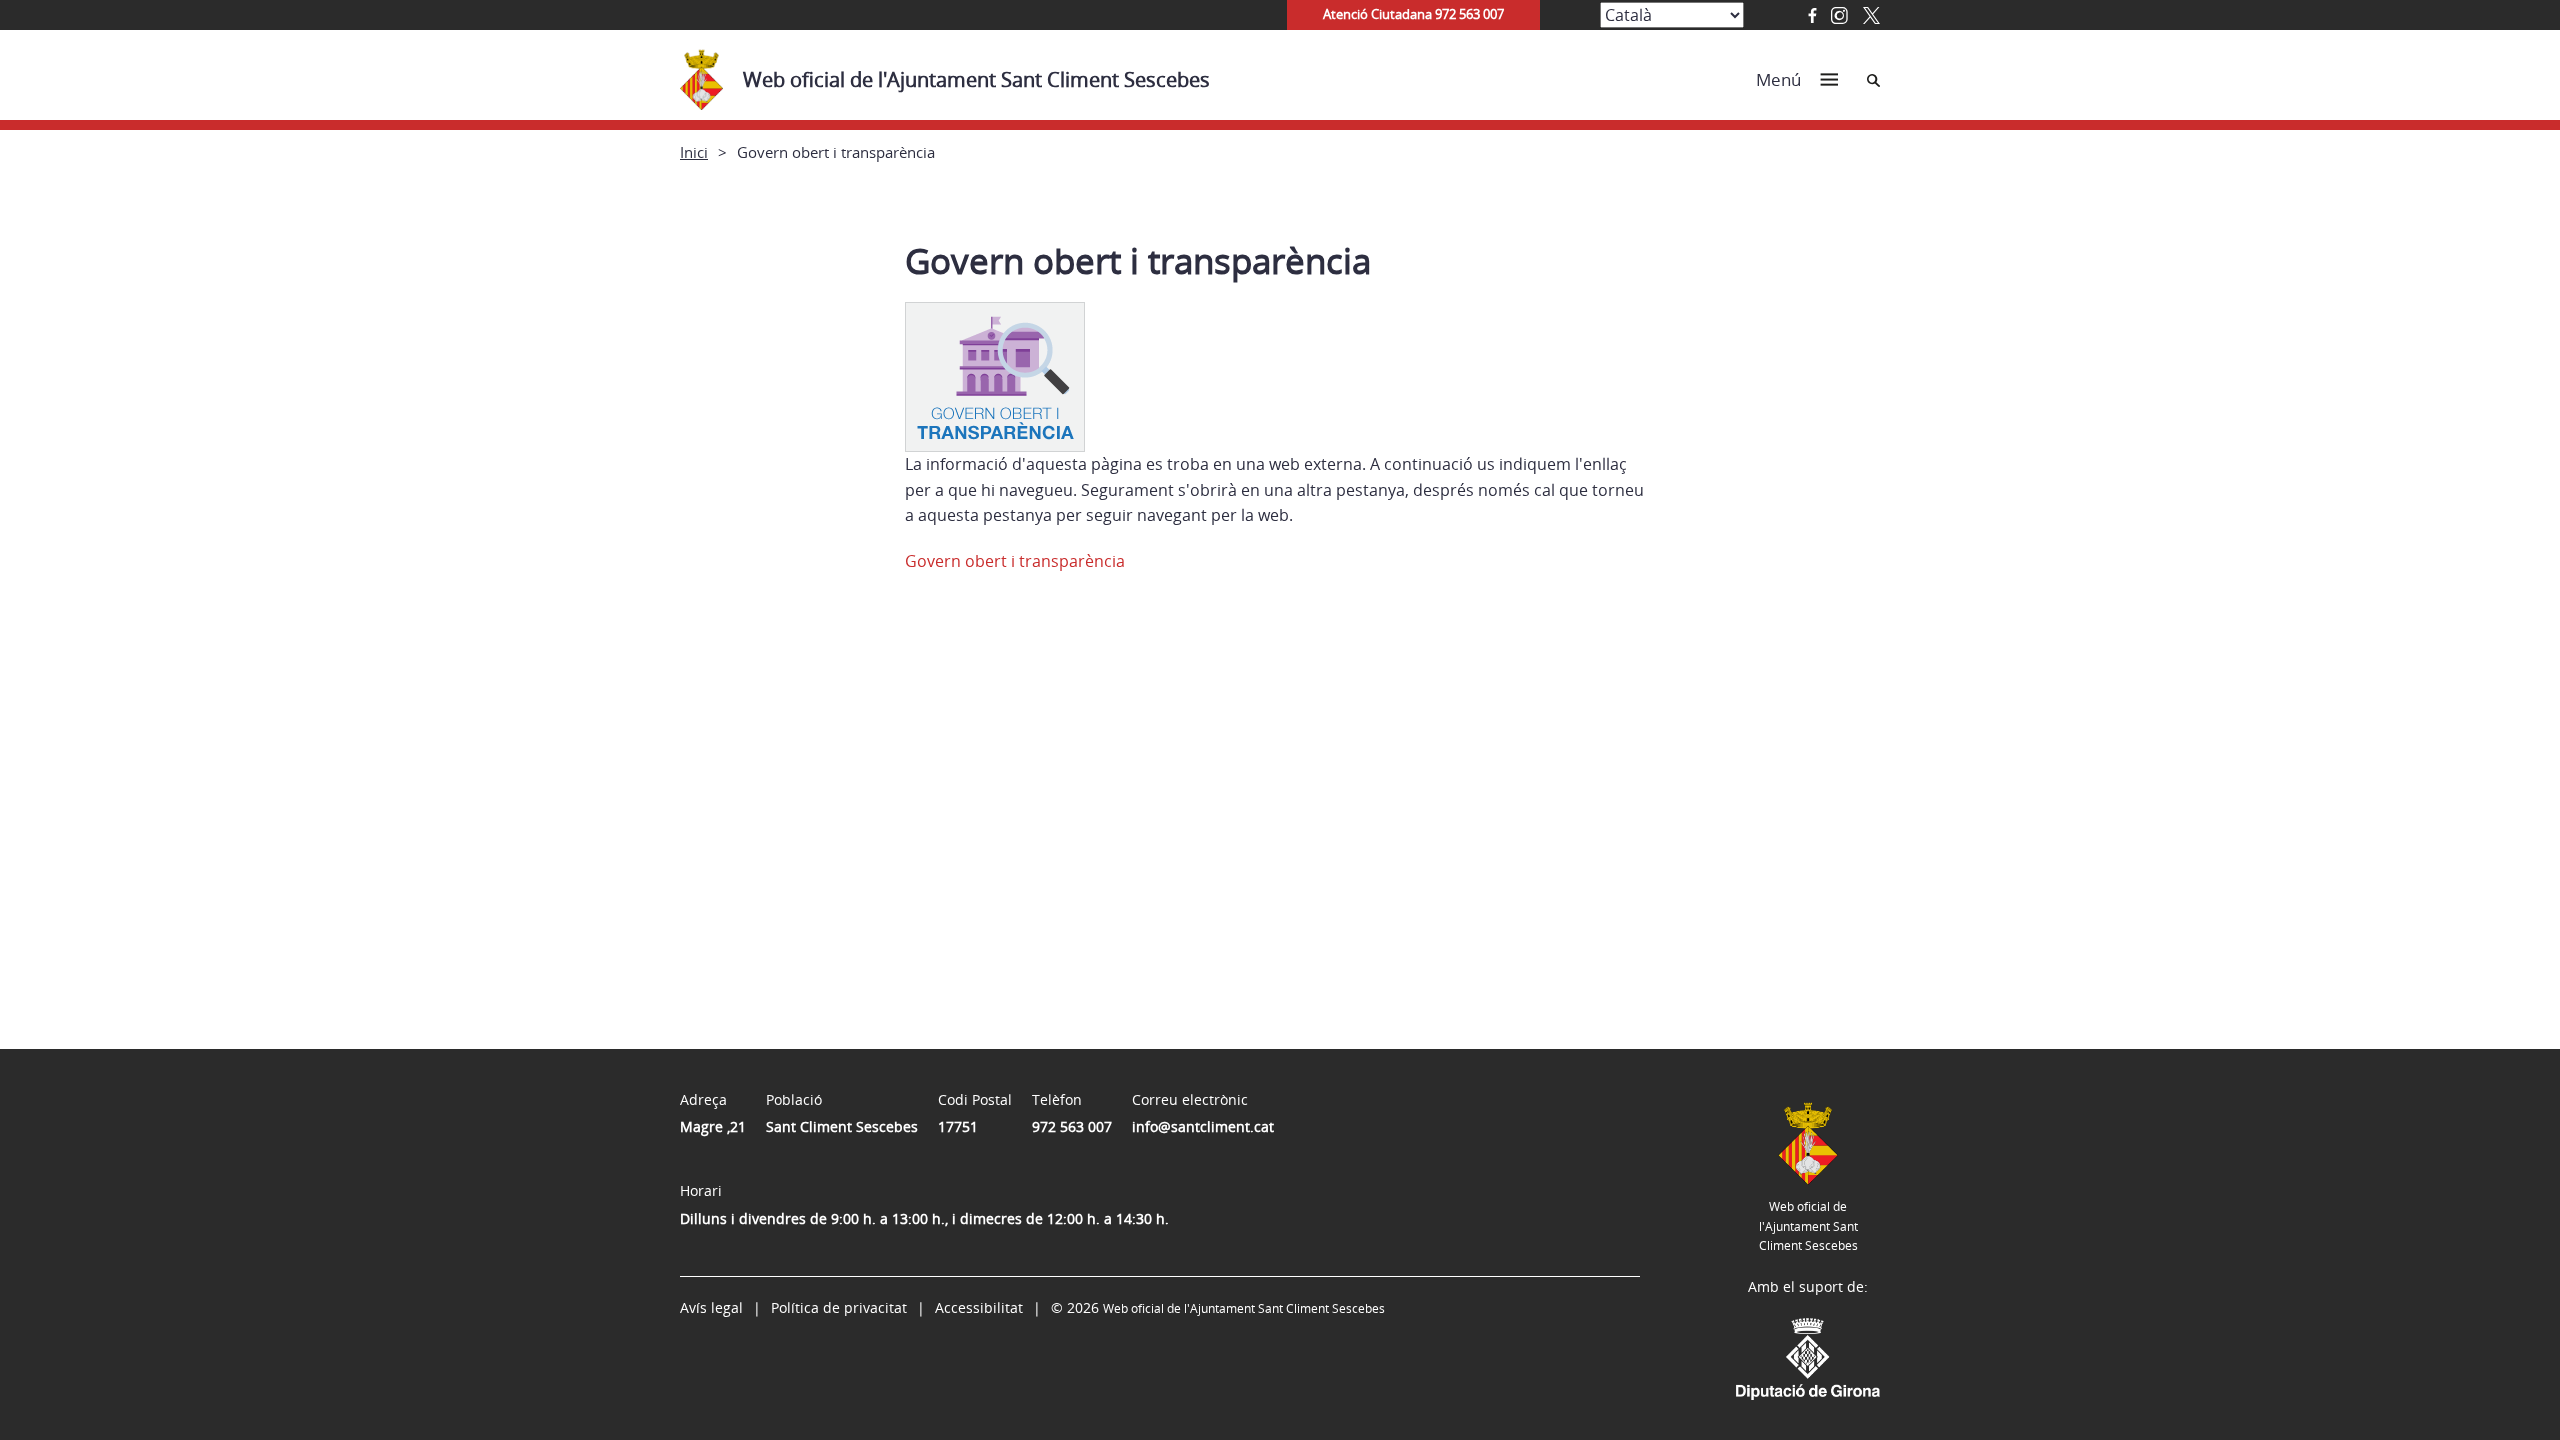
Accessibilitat (979, 1307)
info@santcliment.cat (1203, 1126)
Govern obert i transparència (1015, 561)
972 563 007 (1072, 1126)
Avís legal (711, 1307)
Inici (694, 152)
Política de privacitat (839, 1307)
